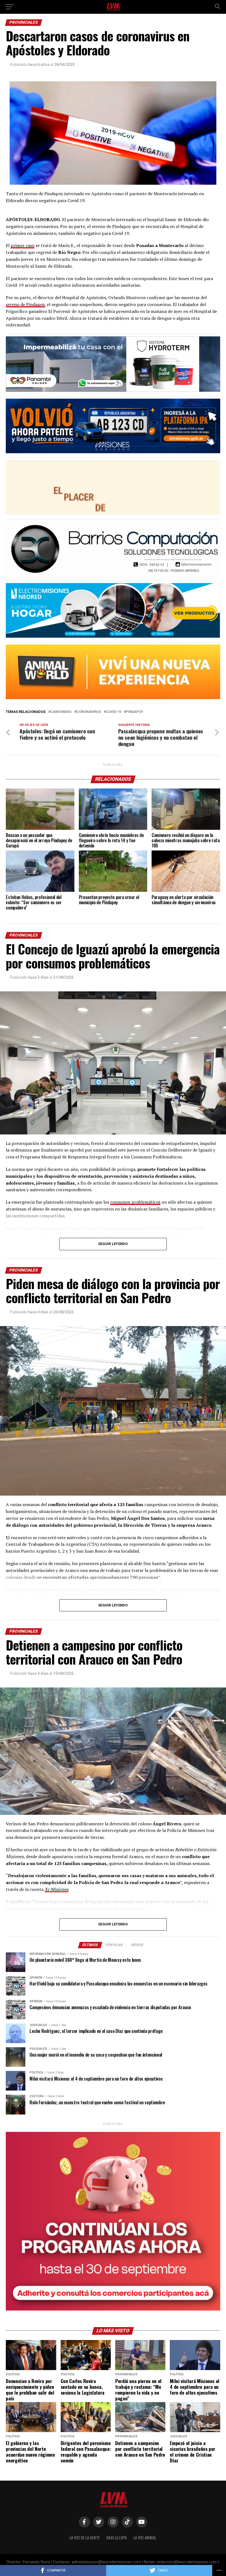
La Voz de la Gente (85, 2538)
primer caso (23, 245)
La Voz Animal (145, 2538)
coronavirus (89, 712)
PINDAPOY (135, 712)
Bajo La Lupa (117, 2538)
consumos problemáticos (135, 1202)
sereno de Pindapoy (25, 304)
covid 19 (113, 712)
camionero (61, 712)
